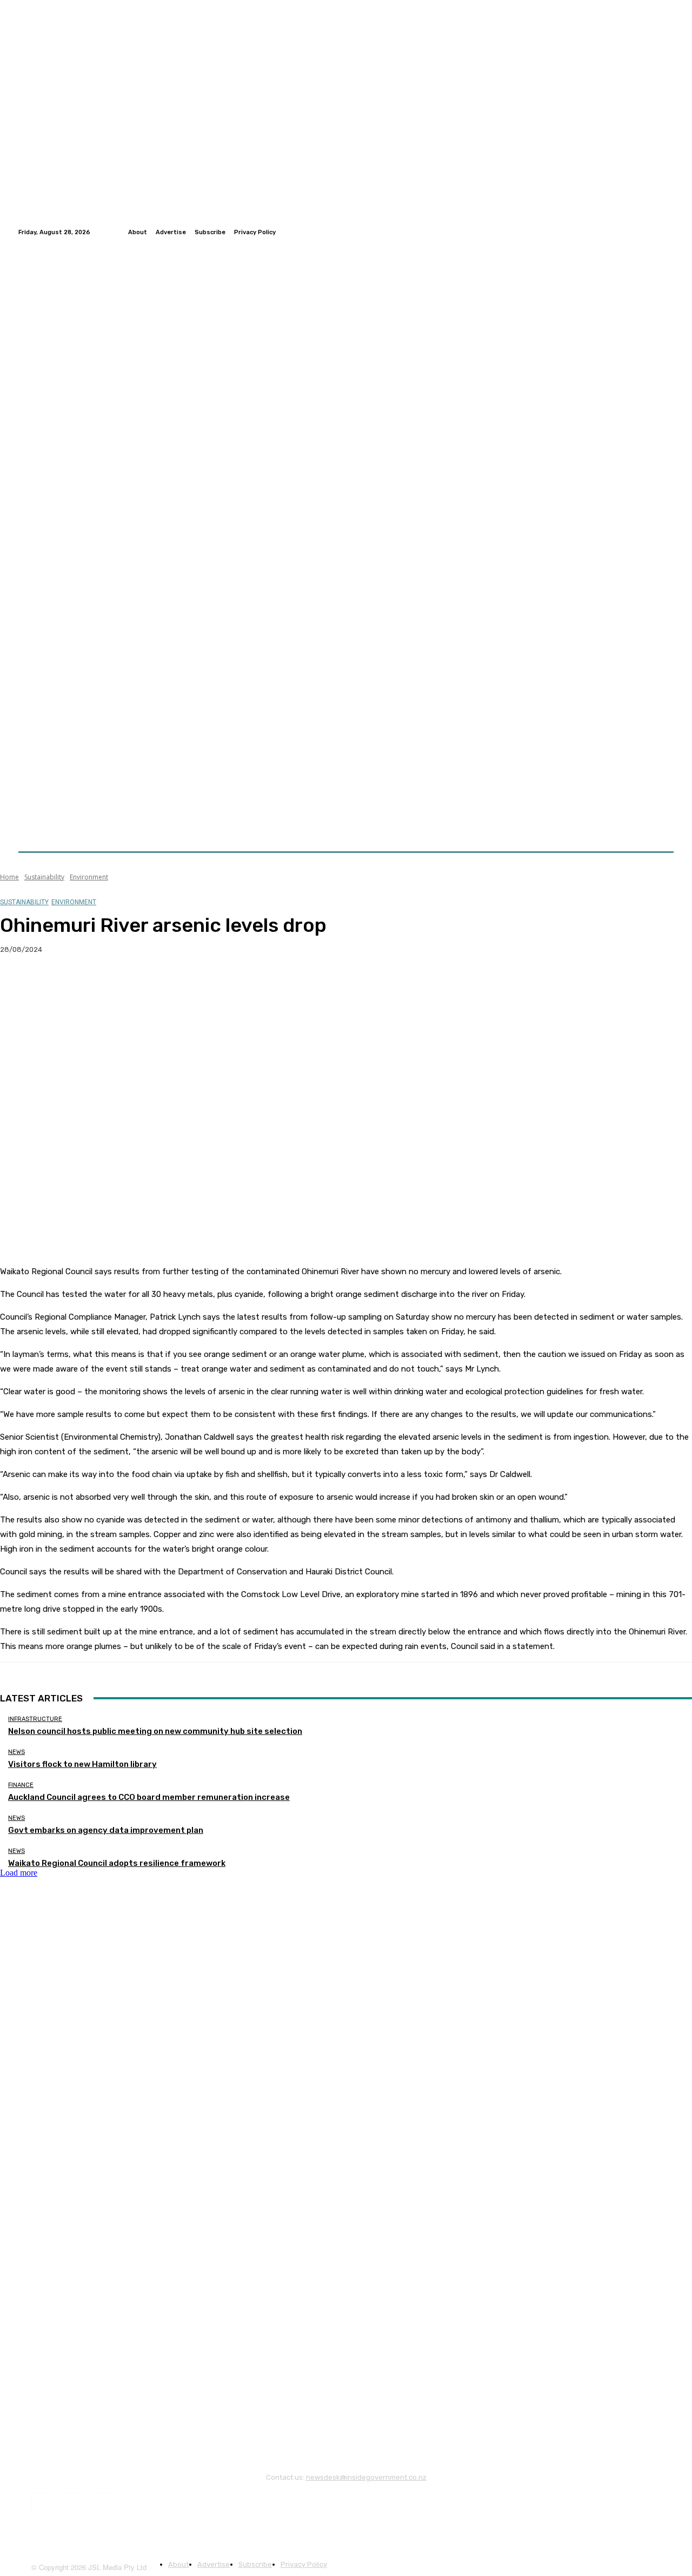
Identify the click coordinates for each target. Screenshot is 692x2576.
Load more (19, 1873)
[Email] (135, 984)
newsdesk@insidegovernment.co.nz (366, 2477)
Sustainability (44, 877)
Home (9, 877)
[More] (213, 984)
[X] (57, 984)
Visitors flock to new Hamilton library (82, 1764)
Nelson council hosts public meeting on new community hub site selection (155, 1731)
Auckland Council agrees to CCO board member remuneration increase (149, 1797)
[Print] (174, 984)
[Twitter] (654, 232)
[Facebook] (641, 232)
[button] (661, 826)
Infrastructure (35, 1719)
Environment (89, 877)
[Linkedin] (667, 232)
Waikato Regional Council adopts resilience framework (117, 1863)
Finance (21, 1785)
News (16, 1752)
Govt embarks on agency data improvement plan (106, 1830)
